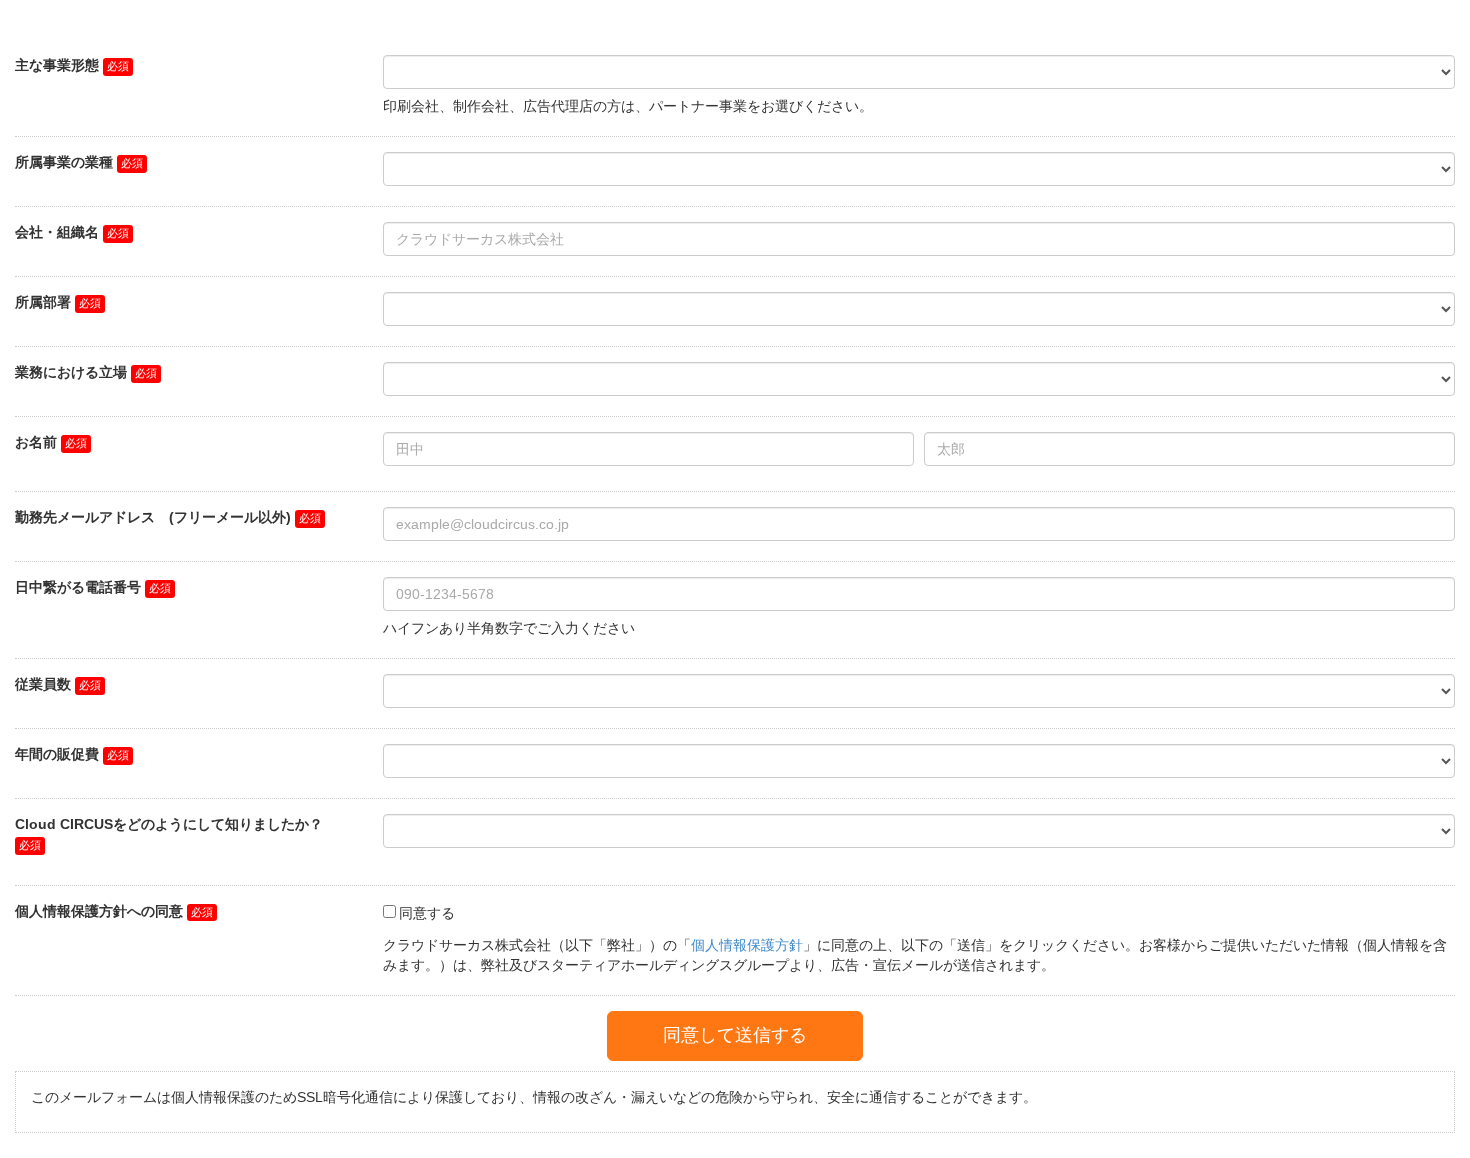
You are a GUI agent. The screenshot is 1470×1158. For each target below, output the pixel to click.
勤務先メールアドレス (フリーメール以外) (153, 517)
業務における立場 (71, 372)
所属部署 (43, 302)
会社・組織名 (57, 232)
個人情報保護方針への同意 (99, 911)
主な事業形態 (57, 65)
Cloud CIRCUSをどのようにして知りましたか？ (169, 824)
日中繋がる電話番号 (78, 587)
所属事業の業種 (64, 162)
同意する (427, 913)
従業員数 (43, 684)
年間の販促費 (57, 754)
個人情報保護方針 (747, 945)
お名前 (36, 442)
